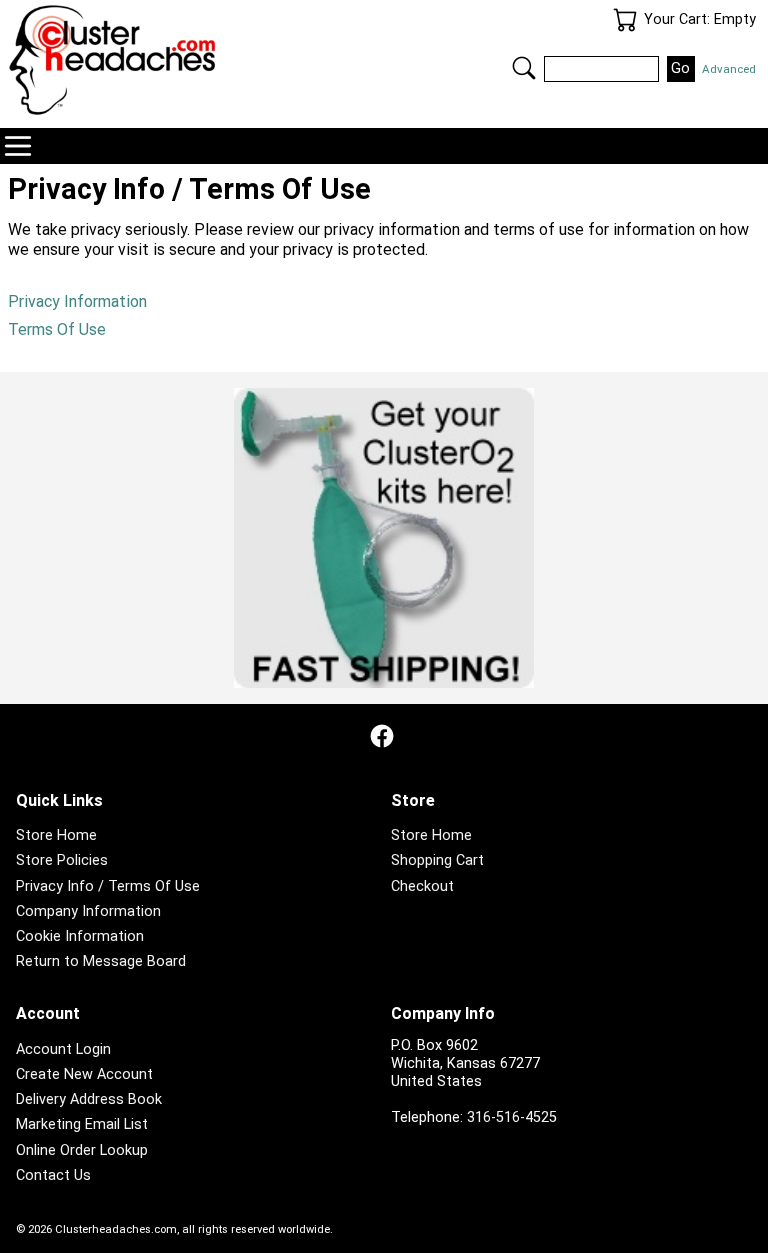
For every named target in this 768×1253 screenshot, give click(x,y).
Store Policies (62, 860)
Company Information (88, 911)
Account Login (63, 1049)
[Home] (196, 60)
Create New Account (84, 1074)
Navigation (18, 146)
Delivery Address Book (89, 1099)
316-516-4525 (512, 1117)
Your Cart (625, 20)
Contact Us (53, 1175)
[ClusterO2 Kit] (384, 538)
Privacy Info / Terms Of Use (108, 886)
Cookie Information (80, 936)
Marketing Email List (82, 1124)
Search (524, 68)
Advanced (729, 69)
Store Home (56, 835)
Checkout (422, 886)
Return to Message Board (101, 961)
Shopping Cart (437, 860)
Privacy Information (77, 301)
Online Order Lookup (82, 1150)
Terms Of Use (57, 329)
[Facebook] (382, 736)
